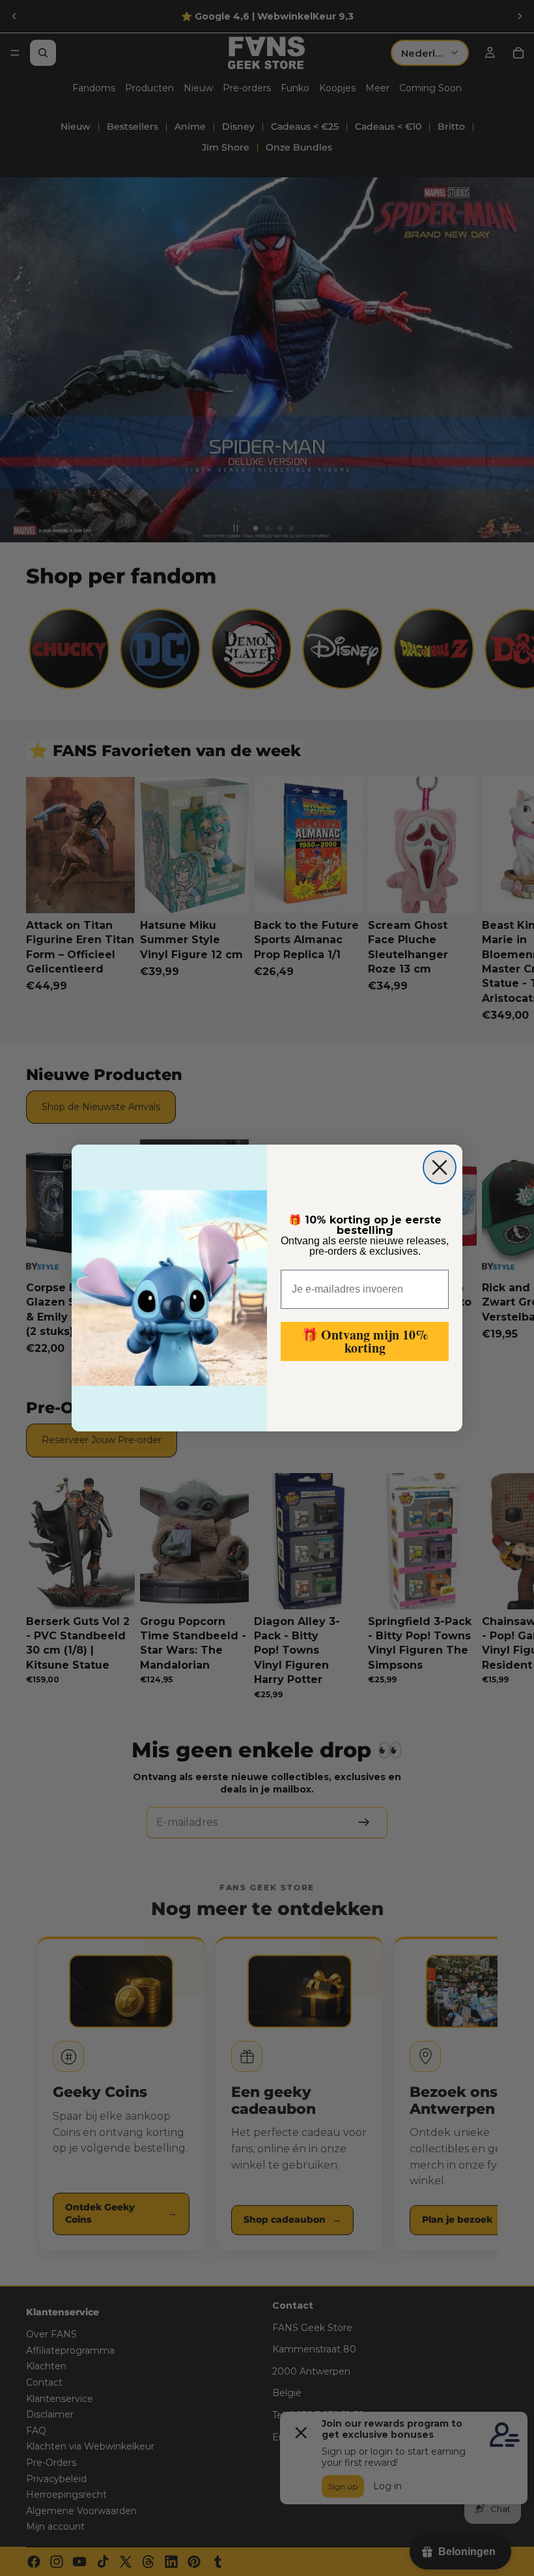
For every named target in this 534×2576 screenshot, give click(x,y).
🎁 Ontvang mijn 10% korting (365, 1341)
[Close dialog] (440, 1167)
